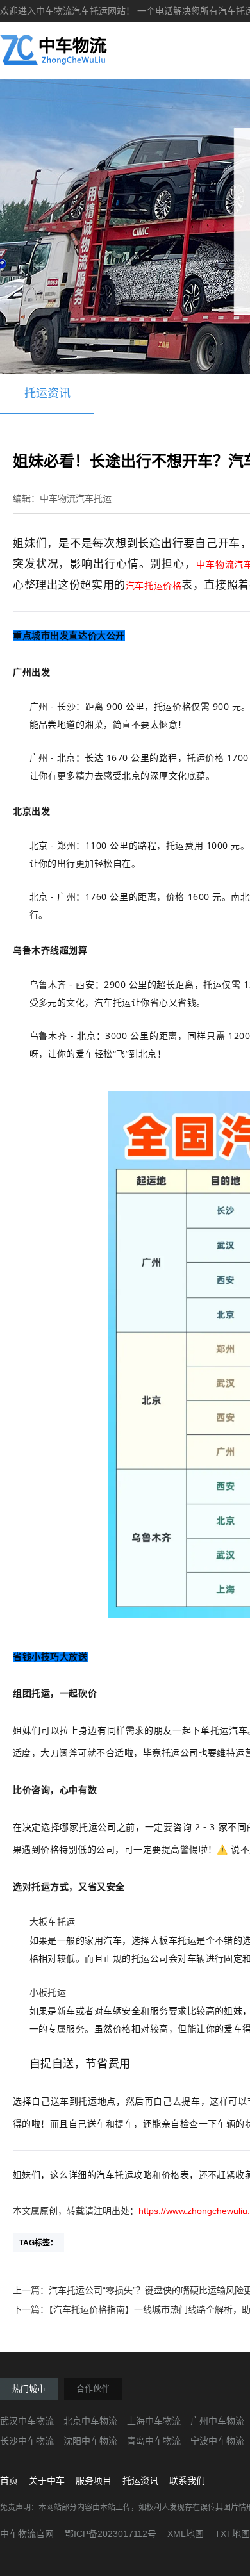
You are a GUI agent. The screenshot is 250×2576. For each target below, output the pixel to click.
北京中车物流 (90, 2421)
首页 (9, 2481)
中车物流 (215, 564)
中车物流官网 (27, 2534)
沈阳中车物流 (90, 2441)
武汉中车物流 (27, 2421)
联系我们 (187, 2481)
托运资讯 (47, 393)
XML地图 (186, 2534)
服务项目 (94, 2481)
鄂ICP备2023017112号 (111, 2534)
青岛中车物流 (154, 2441)
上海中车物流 (154, 2421)
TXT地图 (232, 2534)
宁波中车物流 (217, 2441)
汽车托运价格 (154, 586)
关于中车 (47, 2481)
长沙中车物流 (27, 2441)
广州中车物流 (217, 2421)
